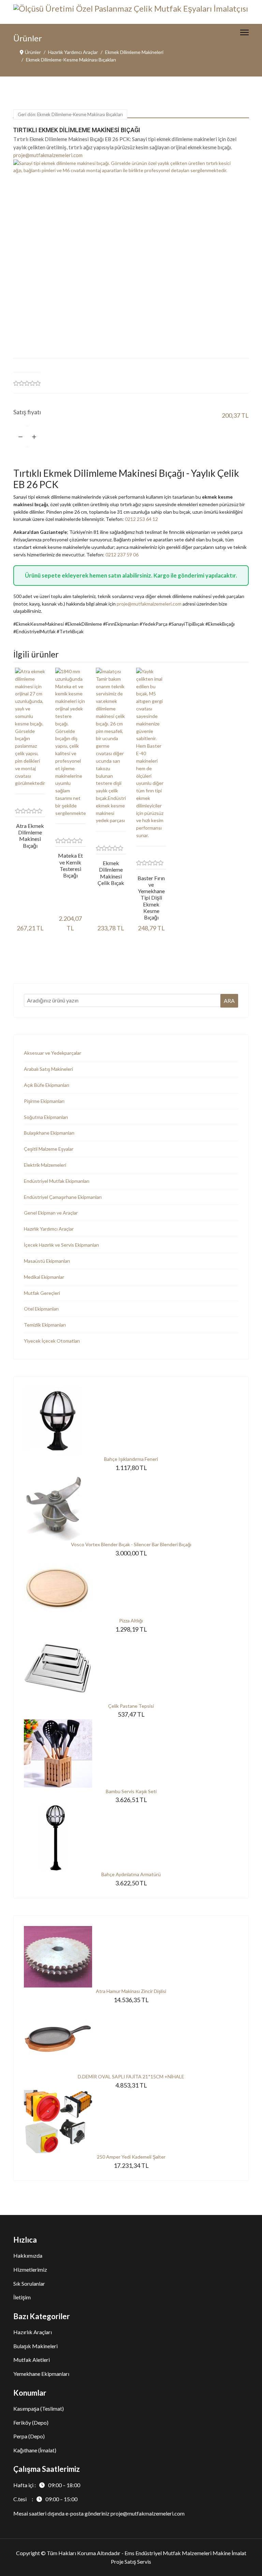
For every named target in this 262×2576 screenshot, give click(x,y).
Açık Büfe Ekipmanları (47, 1085)
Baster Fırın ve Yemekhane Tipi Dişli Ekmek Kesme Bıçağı (151, 898)
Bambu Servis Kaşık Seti (131, 1791)
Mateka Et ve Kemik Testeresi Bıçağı (70, 865)
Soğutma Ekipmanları (46, 1117)
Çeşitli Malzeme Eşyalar (49, 1149)
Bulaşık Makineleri (35, 2346)
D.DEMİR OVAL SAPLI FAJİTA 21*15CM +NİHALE (131, 2076)
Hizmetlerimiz (30, 2269)
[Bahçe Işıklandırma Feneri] (131, 1421)
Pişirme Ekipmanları (44, 1101)
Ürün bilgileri (36, 952)
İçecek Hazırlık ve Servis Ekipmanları (61, 1245)
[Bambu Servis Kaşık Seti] (131, 1754)
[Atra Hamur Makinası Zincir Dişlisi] (131, 1957)
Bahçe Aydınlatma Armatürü (131, 1874)
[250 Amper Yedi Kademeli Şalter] (131, 2122)
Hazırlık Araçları (33, 2332)
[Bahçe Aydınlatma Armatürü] (131, 1838)
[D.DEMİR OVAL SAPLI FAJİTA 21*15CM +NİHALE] (131, 2039)
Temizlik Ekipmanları (45, 1325)
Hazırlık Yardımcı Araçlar (49, 1229)
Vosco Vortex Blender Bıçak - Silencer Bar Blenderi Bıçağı (131, 1544)
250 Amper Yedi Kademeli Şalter (131, 2157)
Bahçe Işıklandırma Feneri (131, 1459)
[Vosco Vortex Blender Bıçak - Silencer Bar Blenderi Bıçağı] (131, 1507)
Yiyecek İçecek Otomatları (52, 1341)
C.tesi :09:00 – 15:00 (45, 2499)
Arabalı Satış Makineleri (48, 1069)
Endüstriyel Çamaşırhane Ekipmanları (63, 1197)
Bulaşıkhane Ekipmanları (49, 1133)
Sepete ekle (156, 436)
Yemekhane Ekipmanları (41, 2374)
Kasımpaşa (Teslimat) (39, 2408)
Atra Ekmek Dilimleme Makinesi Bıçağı (30, 836)
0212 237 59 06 (122, 555)
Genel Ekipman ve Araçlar (51, 1213)
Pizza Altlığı (131, 1621)
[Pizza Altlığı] (131, 1587)
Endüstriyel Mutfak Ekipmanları (57, 1181)
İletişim (22, 2297)
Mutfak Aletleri (32, 2360)
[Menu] (244, 32)
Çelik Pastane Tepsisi (131, 1706)
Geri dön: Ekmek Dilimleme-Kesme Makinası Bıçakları (70, 114)
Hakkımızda (28, 2255)
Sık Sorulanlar (29, 2283)
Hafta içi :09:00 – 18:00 (47, 2485)
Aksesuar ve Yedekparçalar (53, 1053)
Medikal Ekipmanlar (44, 1277)
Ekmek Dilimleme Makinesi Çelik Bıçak (111, 873)
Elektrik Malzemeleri (45, 1165)
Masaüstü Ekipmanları (47, 1261)
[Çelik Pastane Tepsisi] (131, 1668)
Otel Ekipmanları (41, 1309)
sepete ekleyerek (65, 575)
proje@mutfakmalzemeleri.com (48, 155)
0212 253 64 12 (141, 519)
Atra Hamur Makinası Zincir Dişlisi (131, 1991)
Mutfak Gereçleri (42, 1293)
